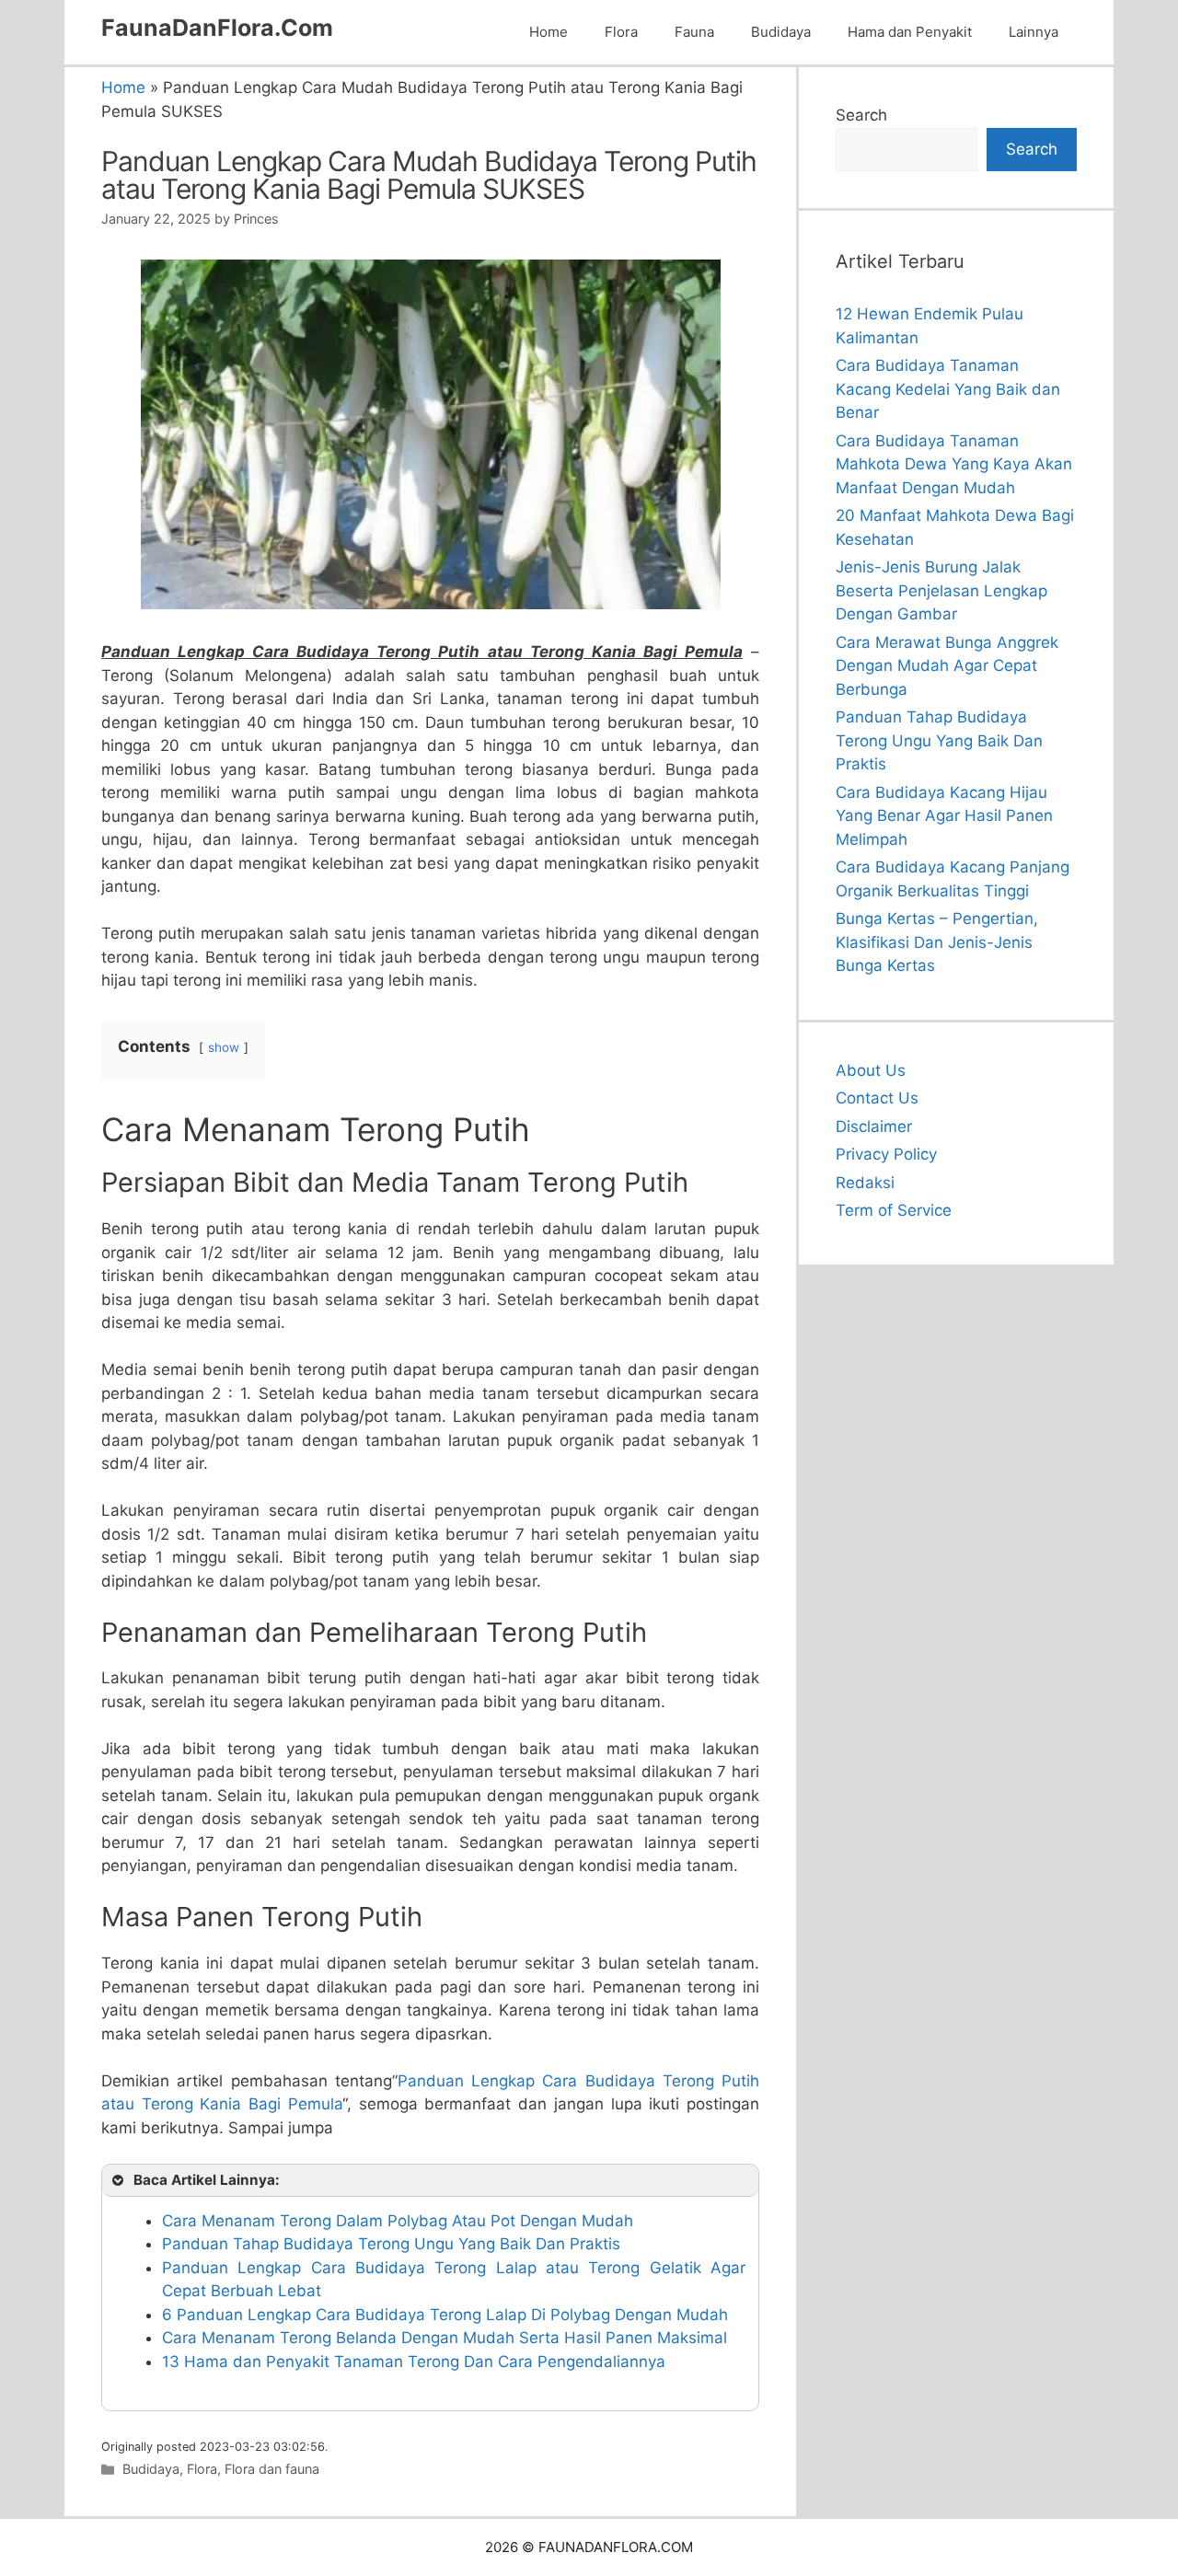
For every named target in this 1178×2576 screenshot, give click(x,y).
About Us (871, 1070)
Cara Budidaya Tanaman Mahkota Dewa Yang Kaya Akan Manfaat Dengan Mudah (954, 464)
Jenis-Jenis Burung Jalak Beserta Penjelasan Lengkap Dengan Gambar (941, 590)
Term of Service (894, 1210)
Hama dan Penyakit (910, 32)
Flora (621, 32)
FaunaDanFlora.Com (217, 28)
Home (549, 32)
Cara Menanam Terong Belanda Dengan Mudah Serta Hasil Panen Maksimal (445, 2338)
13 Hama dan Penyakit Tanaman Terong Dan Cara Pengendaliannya (414, 2362)
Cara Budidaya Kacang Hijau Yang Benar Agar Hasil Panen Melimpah (944, 816)
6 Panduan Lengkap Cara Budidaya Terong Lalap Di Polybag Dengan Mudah (445, 2315)
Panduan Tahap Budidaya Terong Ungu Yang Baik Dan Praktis (391, 2244)
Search (861, 115)
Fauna (694, 32)
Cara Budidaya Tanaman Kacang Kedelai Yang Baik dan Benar (948, 389)
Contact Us (877, 1098)
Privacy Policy (886, 1154)
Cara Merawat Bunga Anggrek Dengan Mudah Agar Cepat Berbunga (947, 666)
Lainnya (1034, 32)
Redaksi (865, 1183)
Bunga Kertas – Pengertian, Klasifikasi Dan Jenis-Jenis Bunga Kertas (937, 942)
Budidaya (781, 32)
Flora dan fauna (272, 2469)
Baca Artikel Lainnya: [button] (207, 2180)
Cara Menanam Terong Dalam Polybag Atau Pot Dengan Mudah (398, 2221)
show (224, 1047)
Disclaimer (874, 1126)
